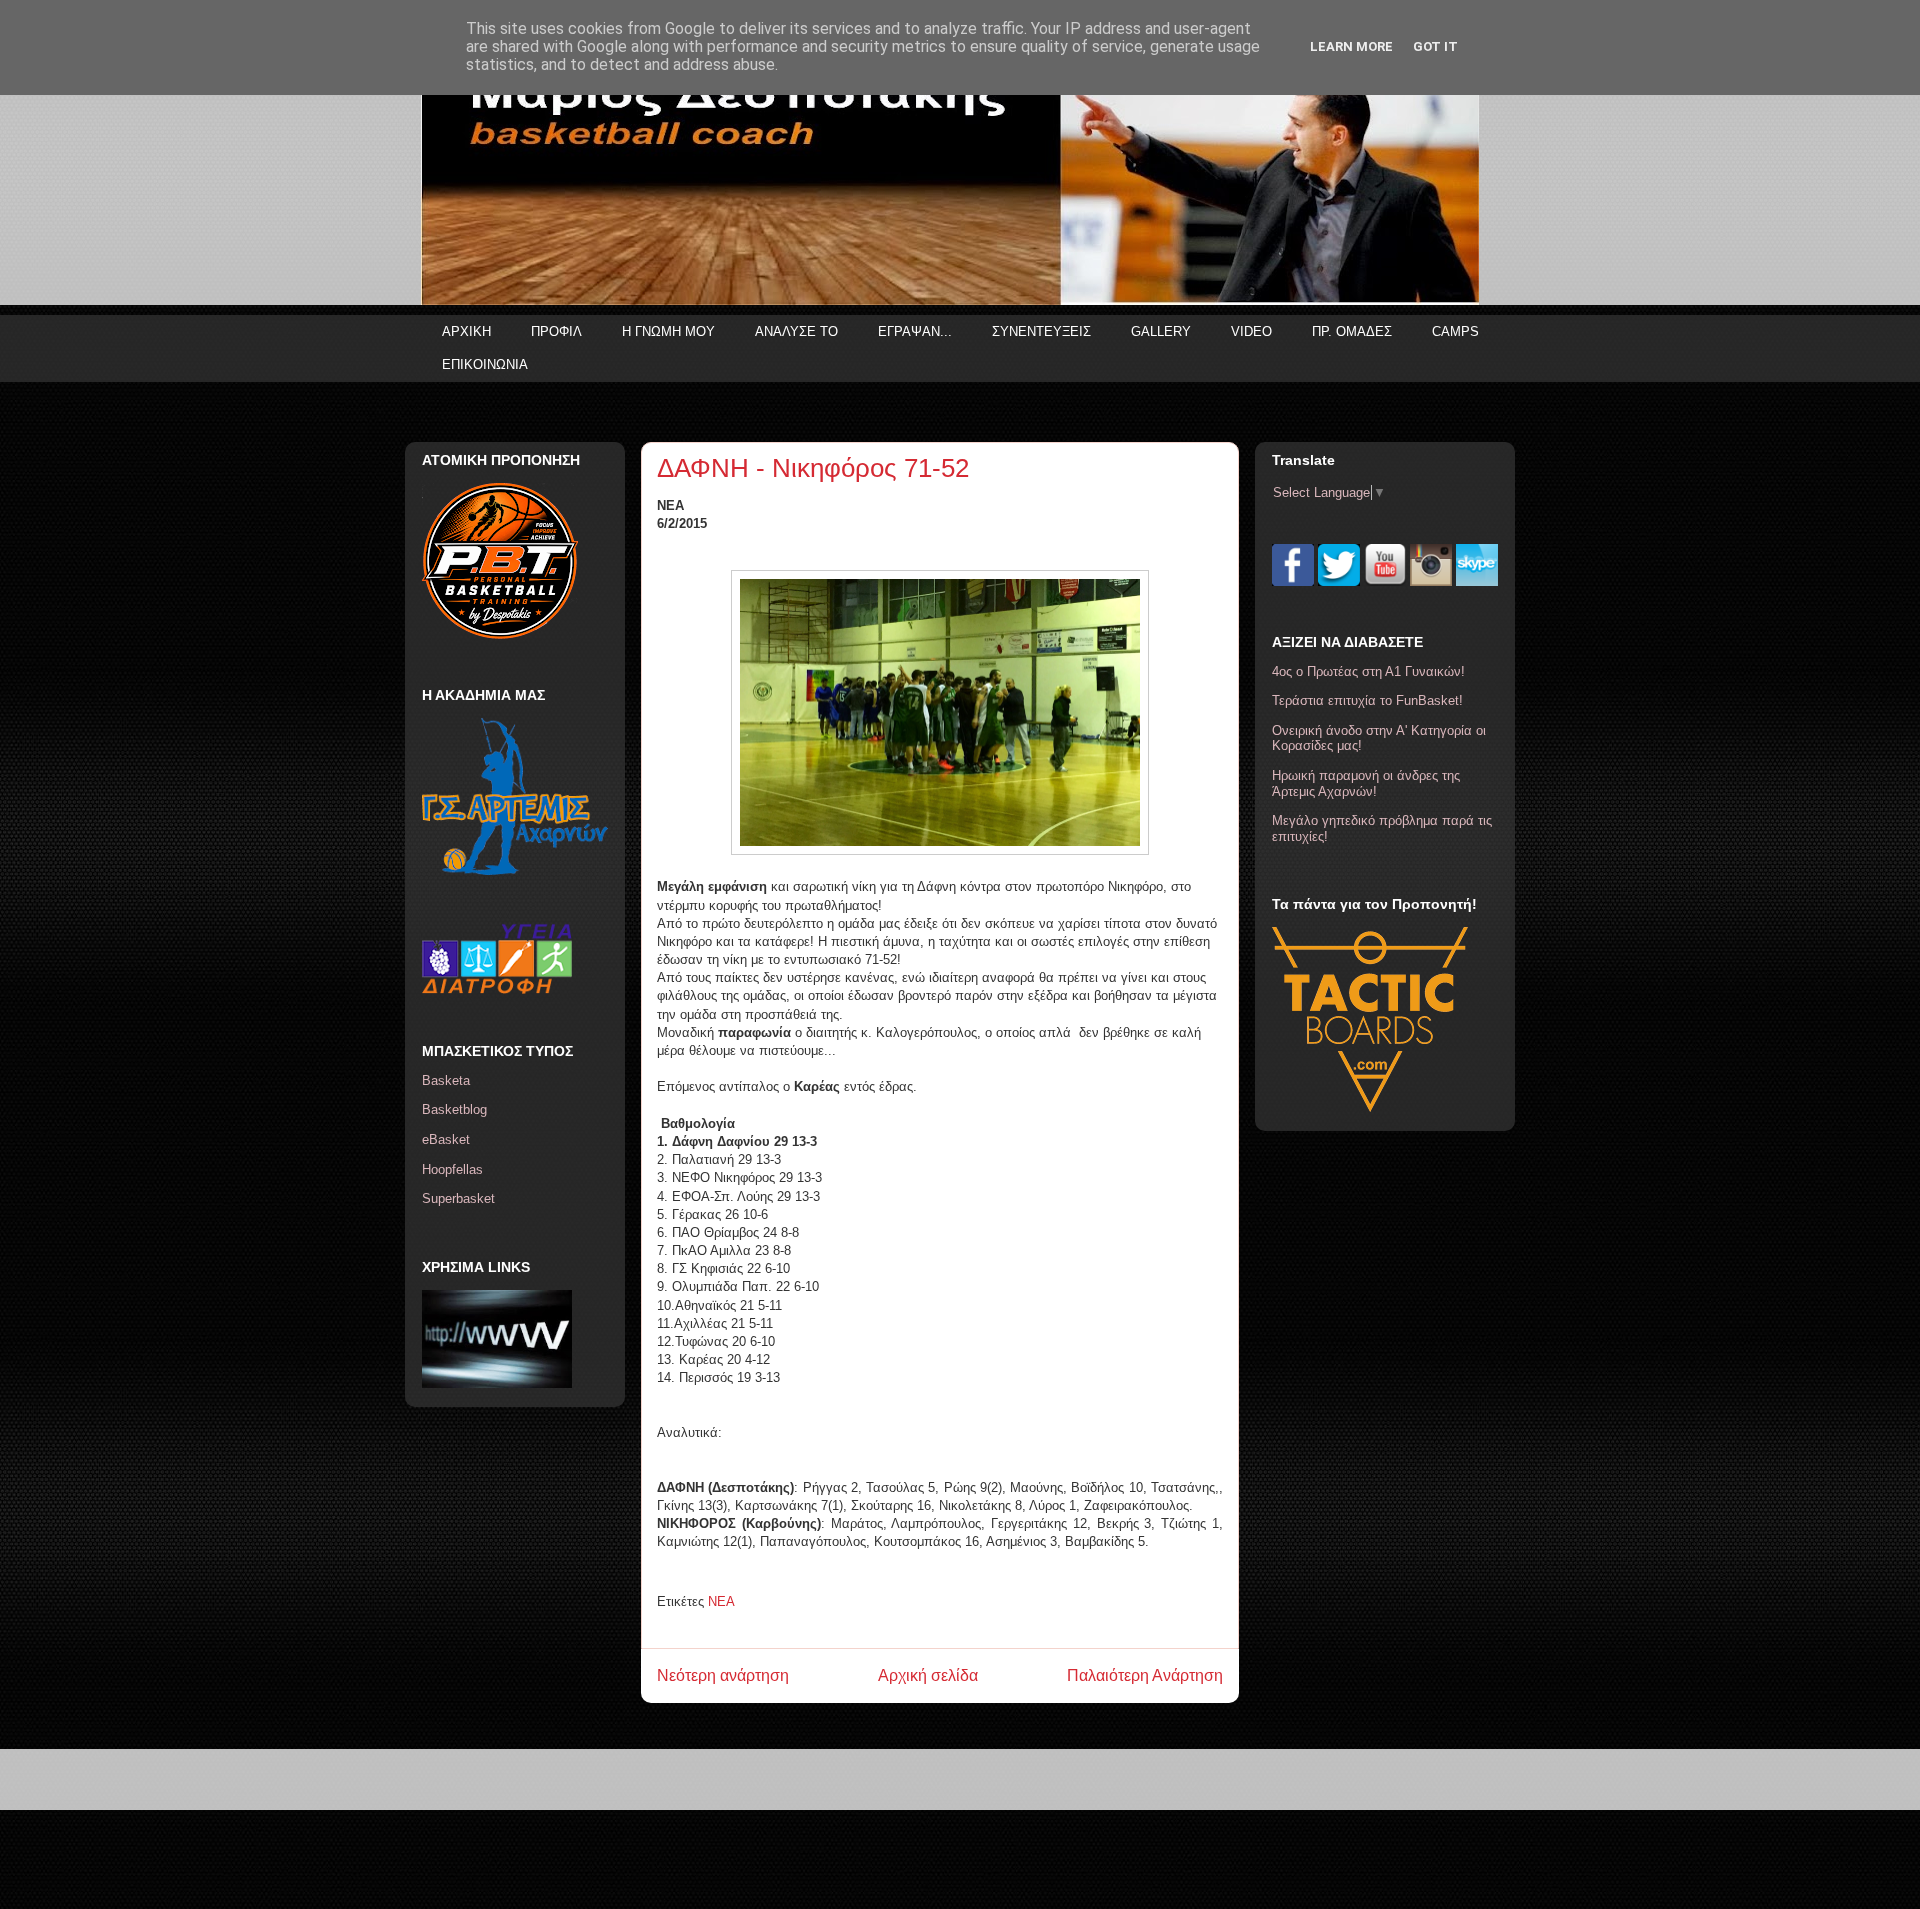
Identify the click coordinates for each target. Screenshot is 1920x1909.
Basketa (446, 1080)
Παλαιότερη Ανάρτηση (1145, 1675)
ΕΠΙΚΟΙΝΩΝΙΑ (485, 364)
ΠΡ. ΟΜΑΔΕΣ (1352, 331)
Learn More (1351, 46)
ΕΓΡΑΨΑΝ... (915, 331)
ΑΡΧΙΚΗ (466, 331)
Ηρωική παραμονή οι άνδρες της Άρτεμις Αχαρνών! (1366, 783)
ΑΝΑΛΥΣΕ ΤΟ (796, 331)
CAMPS (1455, 331)
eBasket (446, 1139)
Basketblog (454, 1109)
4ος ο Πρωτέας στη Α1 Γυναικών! (1368, 671)
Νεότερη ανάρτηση (723, 1675)
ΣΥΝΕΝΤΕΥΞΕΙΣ (1041, 331)
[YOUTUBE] (1385, 581)
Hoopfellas (452, 1169)
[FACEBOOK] (1293, 581)
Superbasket (458, 1198)
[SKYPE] (1477, 581)
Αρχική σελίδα (928, 1675)
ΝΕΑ (721, 1601)
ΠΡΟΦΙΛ (556, 331)
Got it (1435, 46)
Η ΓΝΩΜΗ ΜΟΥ (668, 331)
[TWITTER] (1339, 581)
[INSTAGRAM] (1431, 581)
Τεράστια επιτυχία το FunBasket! (1367, 700)
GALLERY (1161, 331)
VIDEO (1251, 331)
